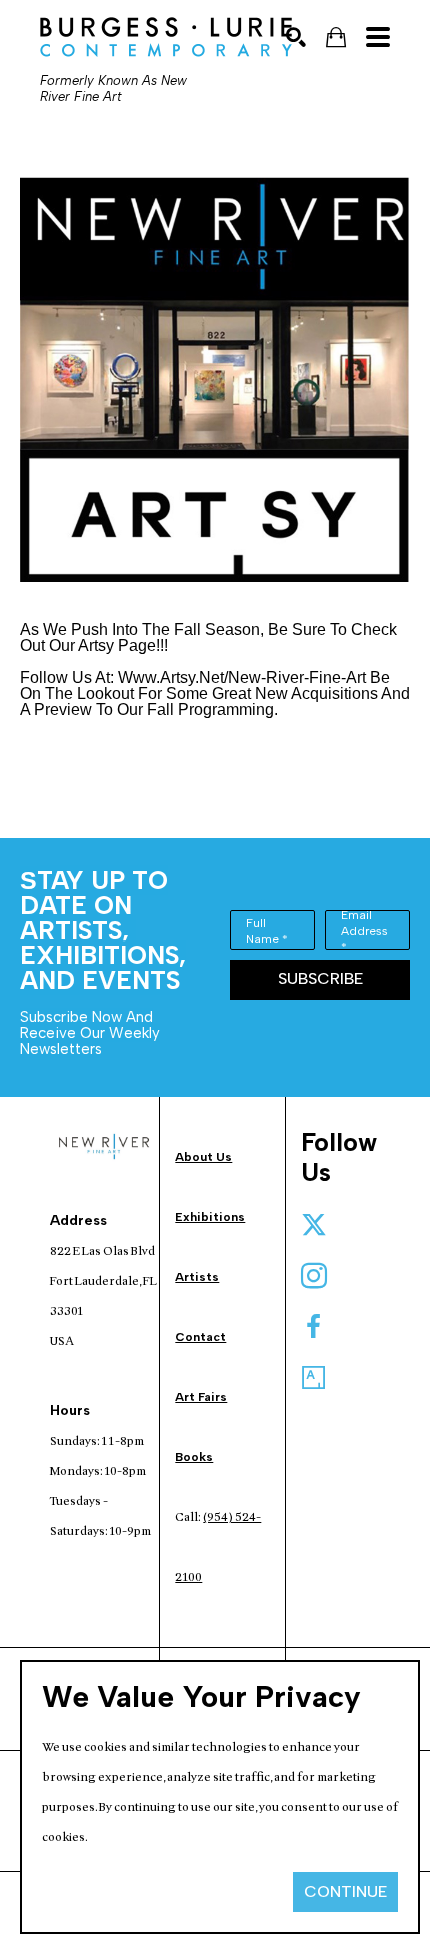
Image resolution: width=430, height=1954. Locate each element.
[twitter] (314, 1225)
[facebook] (314, 1327)
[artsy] (314, 1378)
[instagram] (314, 1276)
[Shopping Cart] (336, 37)
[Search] (296, 37)
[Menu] (378, 37)
